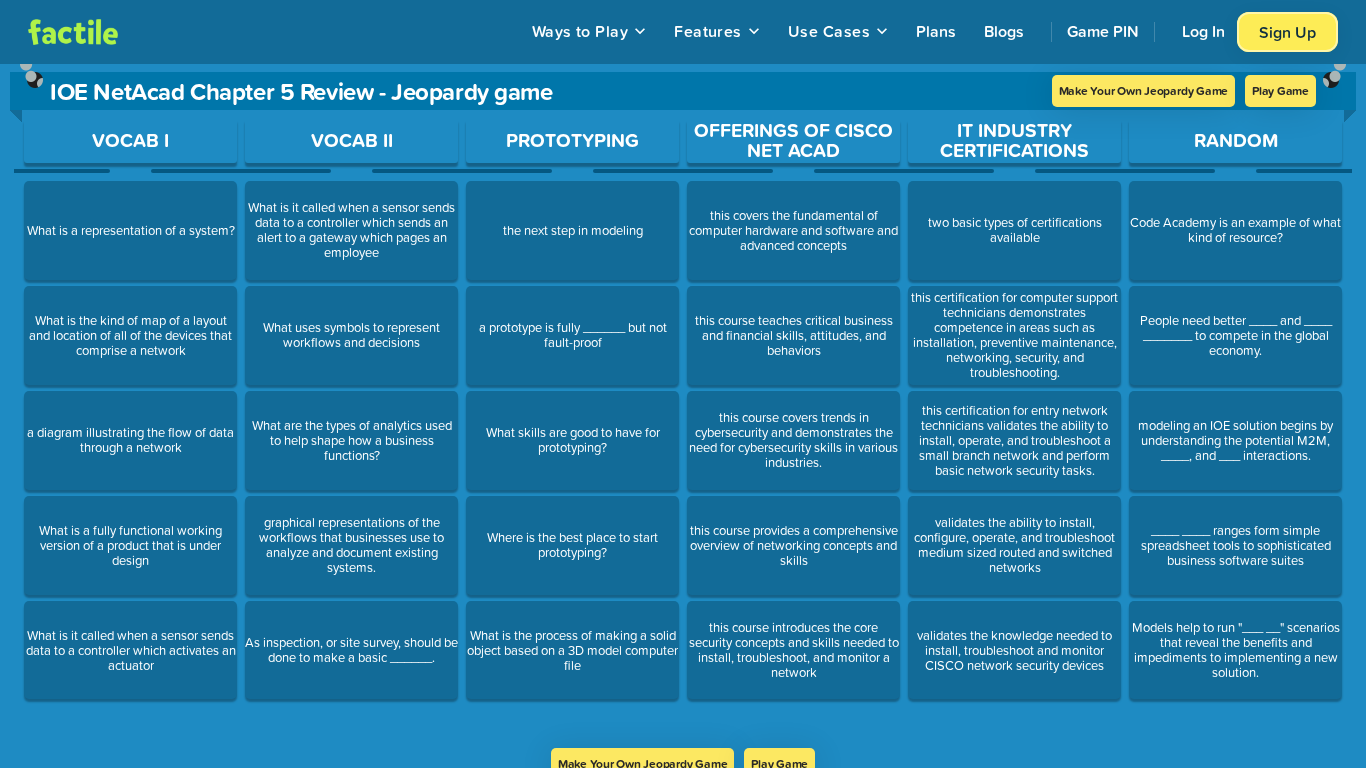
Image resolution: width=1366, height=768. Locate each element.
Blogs (1004, 31)
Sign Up (1287, 32)
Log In (1203, 31)
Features (708, 31)
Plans (936, 31)
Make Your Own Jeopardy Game (1144, 90)
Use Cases (829, 31)
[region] (683, 406)
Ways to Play (580, 31)
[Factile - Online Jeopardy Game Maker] (73, 32)
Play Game (1280, 90)
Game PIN (1103, 31)
